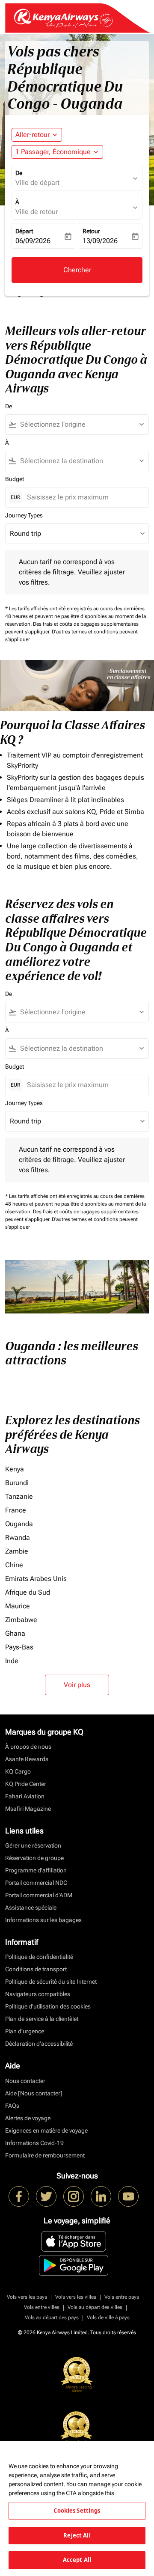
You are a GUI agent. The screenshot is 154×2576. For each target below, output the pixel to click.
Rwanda (18, 1538)
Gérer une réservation (33, 1845)
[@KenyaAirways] (46, 2196)
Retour (91, 231)
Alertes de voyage (28, 2118)
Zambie (17, 1551)
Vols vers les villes (76, 2297)
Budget (15, 479)
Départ (24, 231)
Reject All (77, 2535)
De (19, 173)
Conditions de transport (36, 1969)
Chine (14, 1565)
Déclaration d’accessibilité (39, 2044)
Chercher (77, 270)
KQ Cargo (18, 1771)
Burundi (17, 1483)
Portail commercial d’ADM (39, 1895)
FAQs (12, 2106)
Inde (12, 1661)
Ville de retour (37, 212)
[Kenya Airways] (19, 2196)
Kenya (15, 1469)
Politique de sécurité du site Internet (51, 1982)
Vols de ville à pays (108, 2318)
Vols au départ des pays (52, 2318)
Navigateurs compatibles (38, 1994)
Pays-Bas (19, 1647)
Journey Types (24, 515)
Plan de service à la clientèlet (42, 2019)
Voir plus (77, 1685)
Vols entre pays (122, 2297)
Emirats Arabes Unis (36, 1579)
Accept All (77, 2560)
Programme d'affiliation (36, 1870)
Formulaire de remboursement (45, 2155)
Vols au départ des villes (95, 2307)
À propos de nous (28, 1747)
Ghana (15, 1633)
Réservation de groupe (34, 1858)
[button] (57, 152)
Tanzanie (19, 1496)
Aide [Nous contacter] (34, 2093)
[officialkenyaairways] (74, 2196)
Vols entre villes (42, 2307)
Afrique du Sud (28, 1592)
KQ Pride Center (26, 1784)
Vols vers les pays (27, 2297)
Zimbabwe (21, 1620)
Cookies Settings (77, 2511)
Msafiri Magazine (28, 1809)
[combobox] (81, 425)
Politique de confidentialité (39, 1957)
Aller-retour (33, 135)
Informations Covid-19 (34, 2143)
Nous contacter (25, 2081)
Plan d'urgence (25, 2031)
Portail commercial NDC (36, 1883)
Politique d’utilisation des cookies (48, 2006)
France (16, 1510)
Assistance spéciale (31, 1907)
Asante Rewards (27, 1759)
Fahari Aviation (25, 1796)
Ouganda (19, 1524)
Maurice (18, 1606)
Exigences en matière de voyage (46, 2130)
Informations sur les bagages (43, 1920)
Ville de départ (37, 183)
